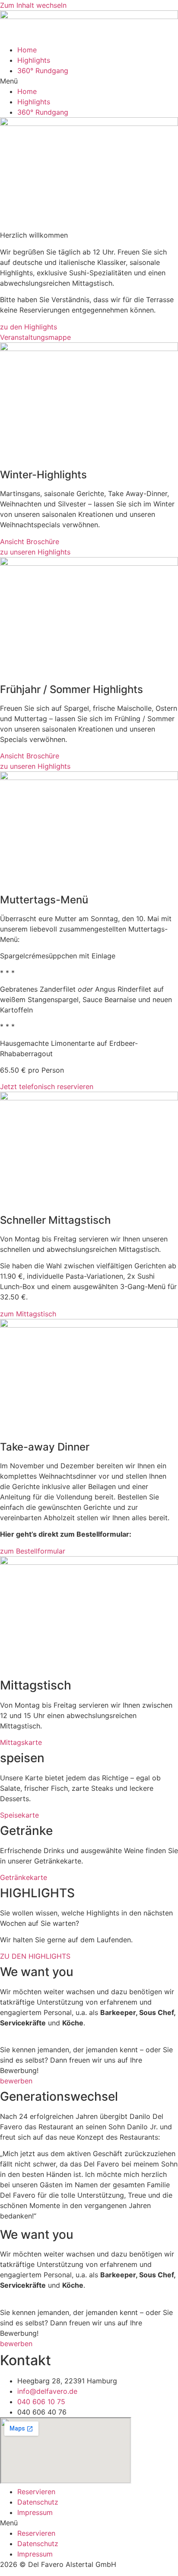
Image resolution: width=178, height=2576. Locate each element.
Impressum (35, 2512)
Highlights (34, 60)
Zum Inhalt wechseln (33, 5)
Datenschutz (38, 2502)
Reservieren (36, 2492)
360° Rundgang (43, 71)
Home (27, 50)
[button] (89, 81)
